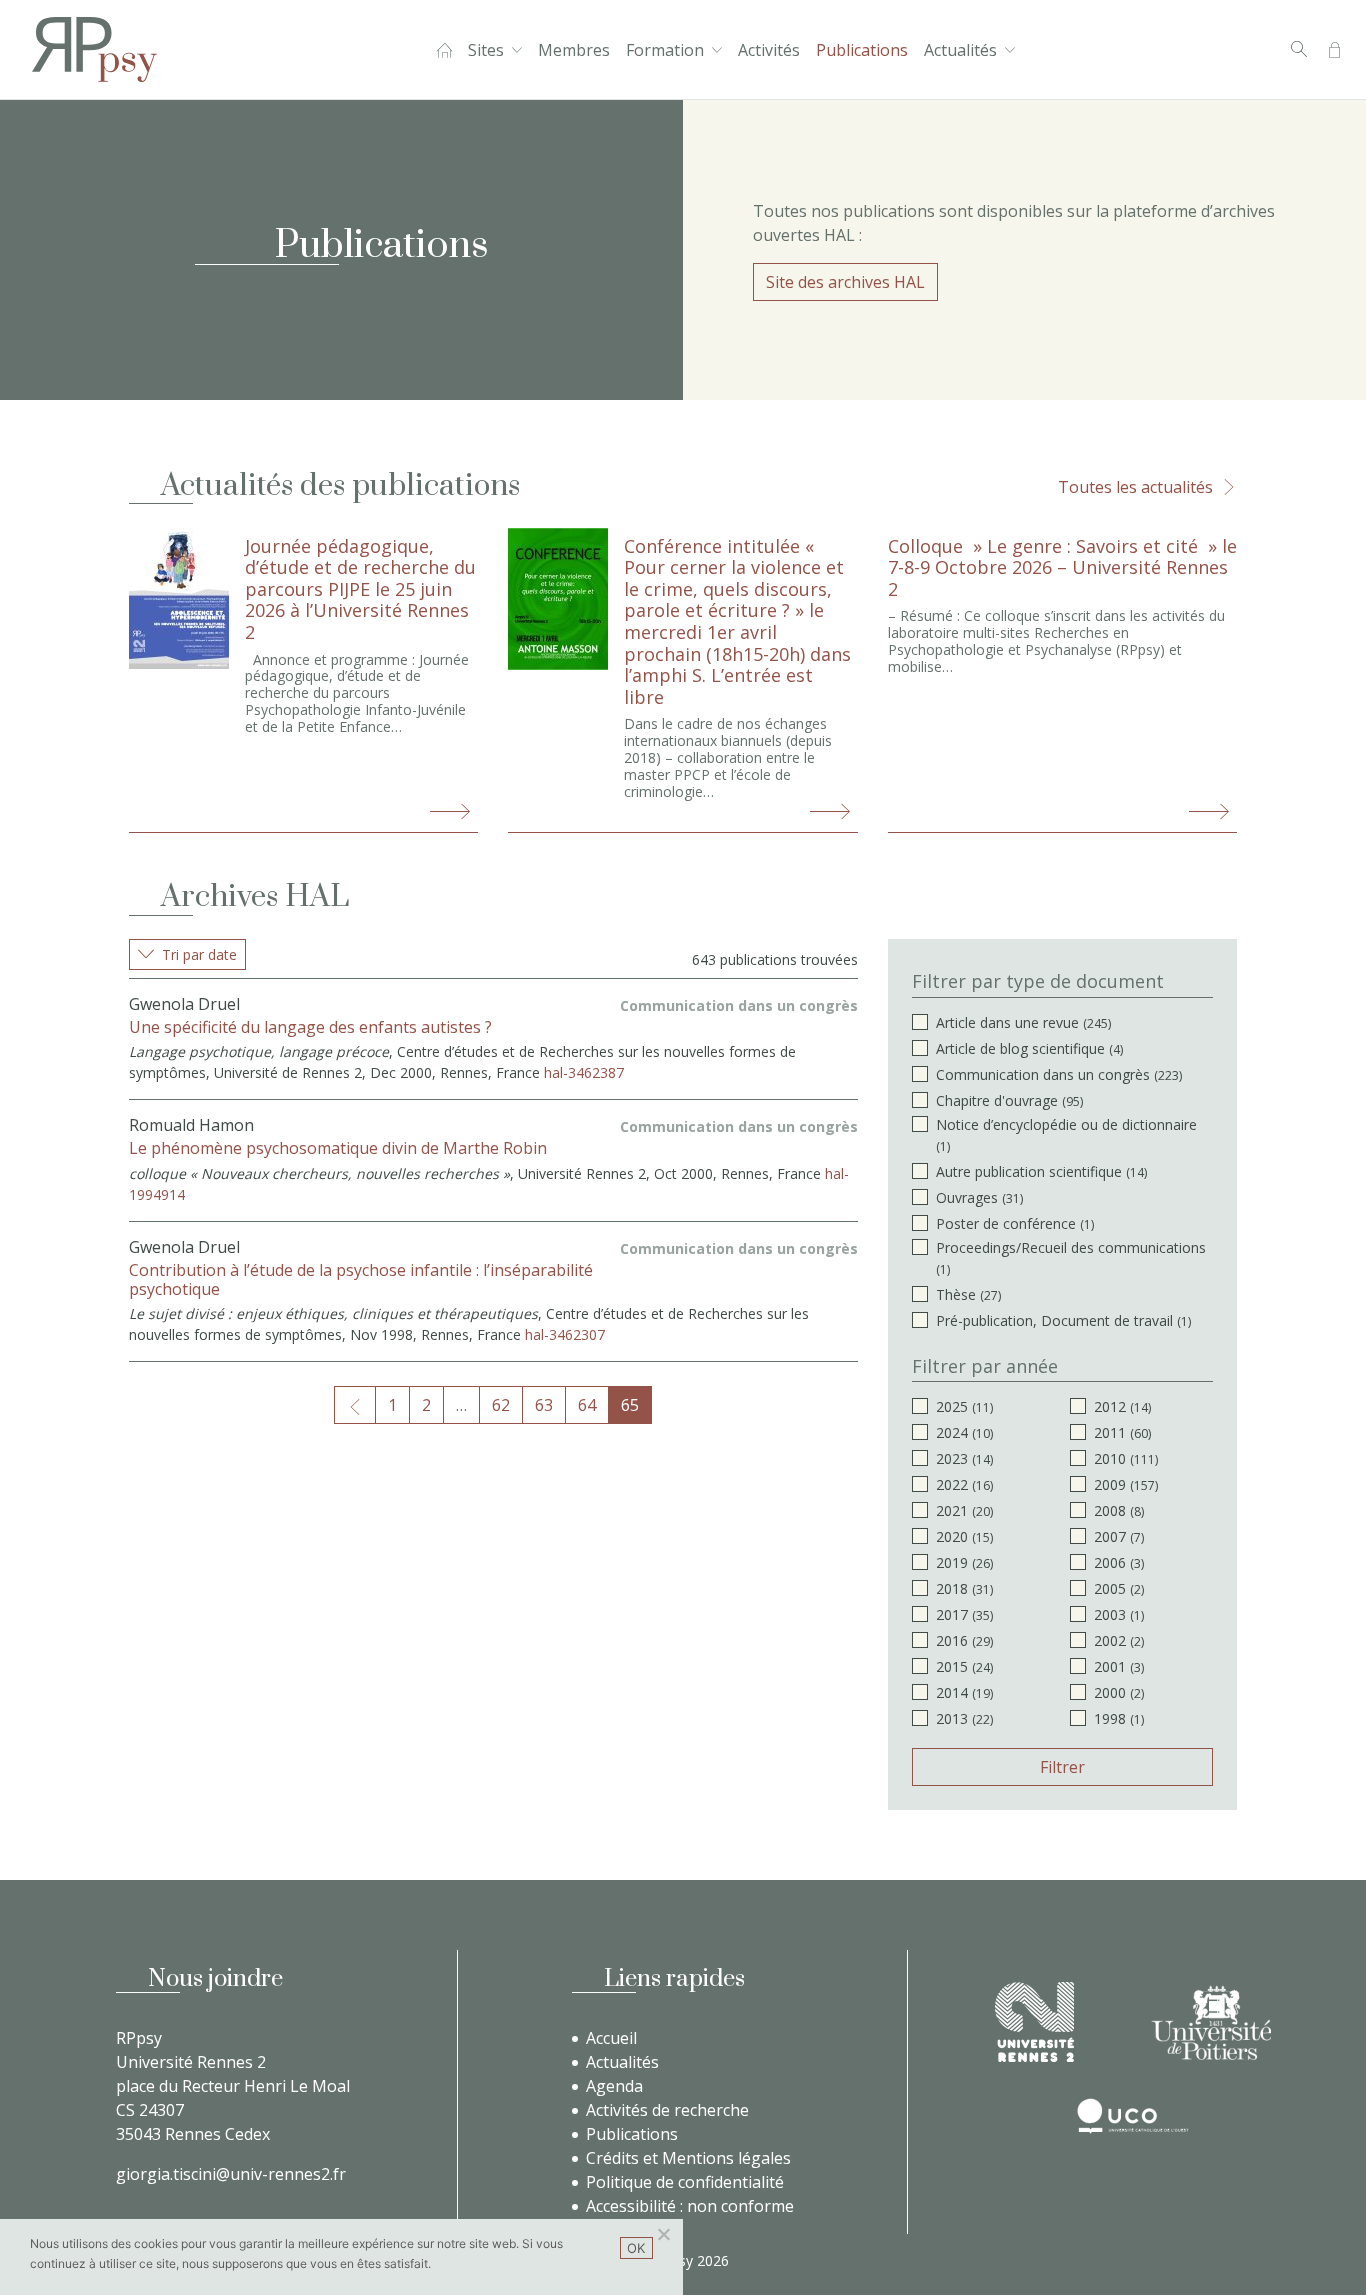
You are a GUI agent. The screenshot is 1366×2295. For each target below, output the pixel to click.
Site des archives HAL (845, 282)
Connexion (1334, 50)
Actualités (960, 50)
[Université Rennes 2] (1034, 2022)
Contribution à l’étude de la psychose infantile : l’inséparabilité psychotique (361, 1279)
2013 (964, 1718)
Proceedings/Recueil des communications (1071, 1258)
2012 (1122, 1406)
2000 (1119, 1692)
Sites (486, 50)
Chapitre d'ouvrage (1009, 1100)
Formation (665, 50)
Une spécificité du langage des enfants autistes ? (310, 1027)
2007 (1119, 1536)
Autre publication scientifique (1041, 1171)
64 (587, 1405)
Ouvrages (979, 1197)
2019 (964, 1562)
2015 (964, 1666)
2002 (1119, 1640)
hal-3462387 (584, 1072)
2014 (964, 1692)
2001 (1119, 1666)
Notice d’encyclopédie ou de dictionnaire (1066, 1135)
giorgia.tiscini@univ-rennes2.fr (231, 2174)
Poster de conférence (1015, 1223)
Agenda (614, 2086)
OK (636, 2248)
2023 (964, 1458)
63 (544, 1405)
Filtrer (1062, 1767)
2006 (1119, 1562)
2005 (1119, 1588)
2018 (964, 1588)
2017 (964, 1614)
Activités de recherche (667, 2110)
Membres (574, 50)
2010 (1126, 1458)
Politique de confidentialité (685, 2182)
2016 (964, 1640)
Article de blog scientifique (1029, 1048)
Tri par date (199, 954)
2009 (1126, 1484)
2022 (964, 1484)
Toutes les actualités (1135, 487)
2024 (964, 1432)
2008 (1119, 1510)
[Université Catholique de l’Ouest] (1133, 2116)
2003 (1119, 1614)
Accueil (444, 50)
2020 (964, 1536)
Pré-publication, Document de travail (1063, 1320)
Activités (769, 50)
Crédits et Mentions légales (688, 2158)
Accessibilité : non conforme (690, 2206)
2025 (964, 1406)
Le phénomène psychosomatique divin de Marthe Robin (338, 1148)
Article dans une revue (1023, 1022)
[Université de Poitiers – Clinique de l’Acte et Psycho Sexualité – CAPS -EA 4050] (1211, 2022)
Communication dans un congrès (1059, 1074)
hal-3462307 (565, 1334)
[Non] (663, 2234)
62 (501, 1405)
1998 (1119, 1718)
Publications (862, 50)
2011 (1122, 1432)
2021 (964, 1510)
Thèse (968, 1294)
